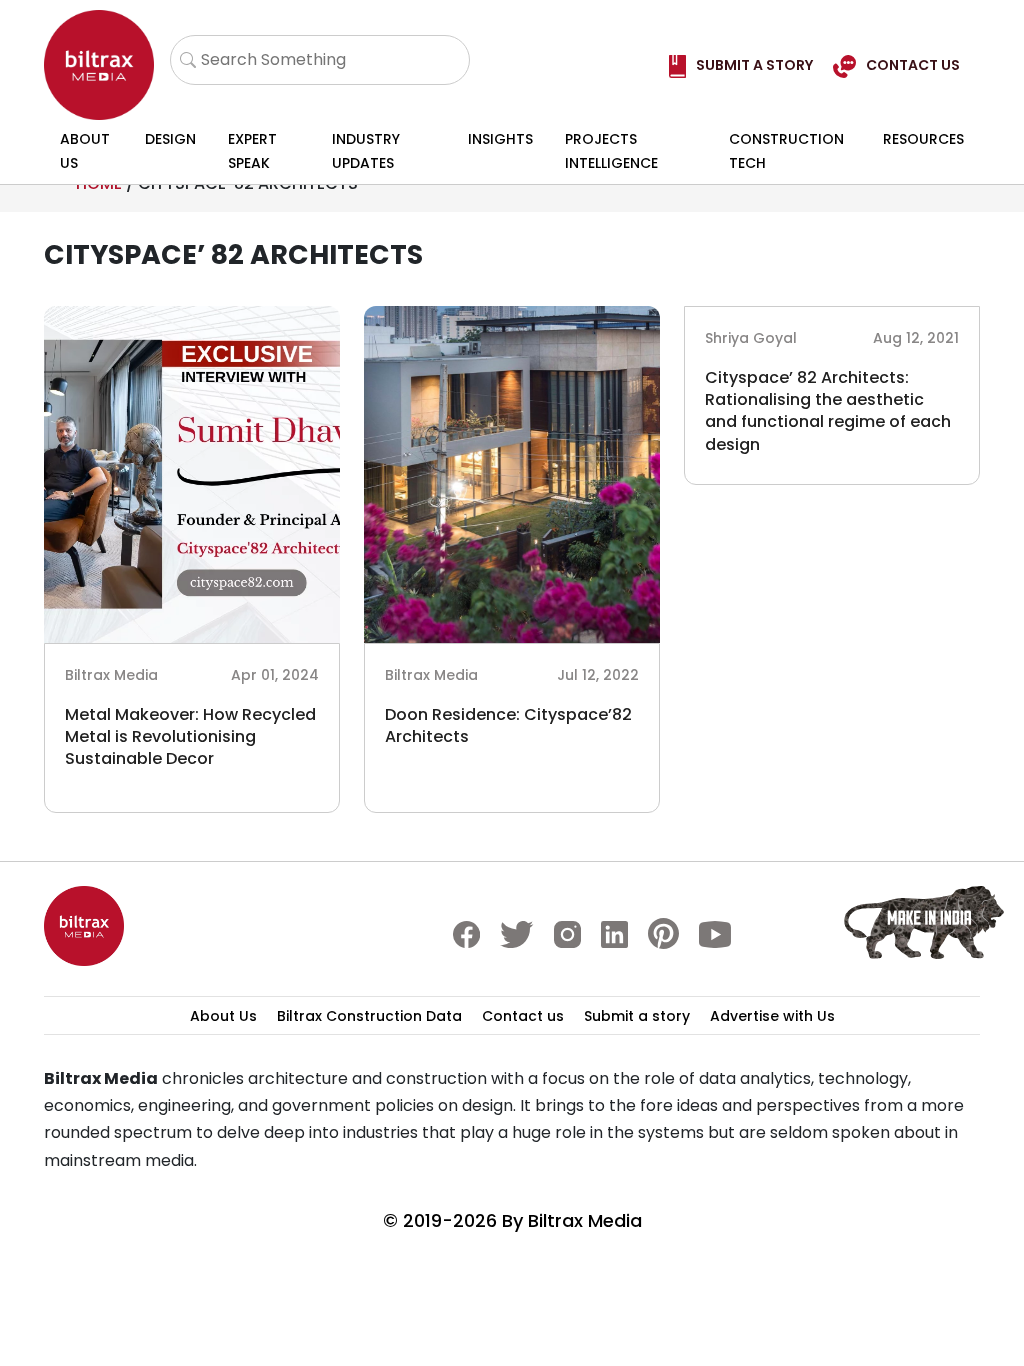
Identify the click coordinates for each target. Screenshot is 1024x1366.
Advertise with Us (772, 1016)
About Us (85, 151)
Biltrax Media (585, 1220)
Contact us (523, 1016)
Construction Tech (786, 151)
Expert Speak (252, 151)
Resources (923, 139)
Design (170, 139)
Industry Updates (366, 151)
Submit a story (637, 1016)
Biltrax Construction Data (369, 1016)
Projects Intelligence (611, 151)
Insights (500, 139)
